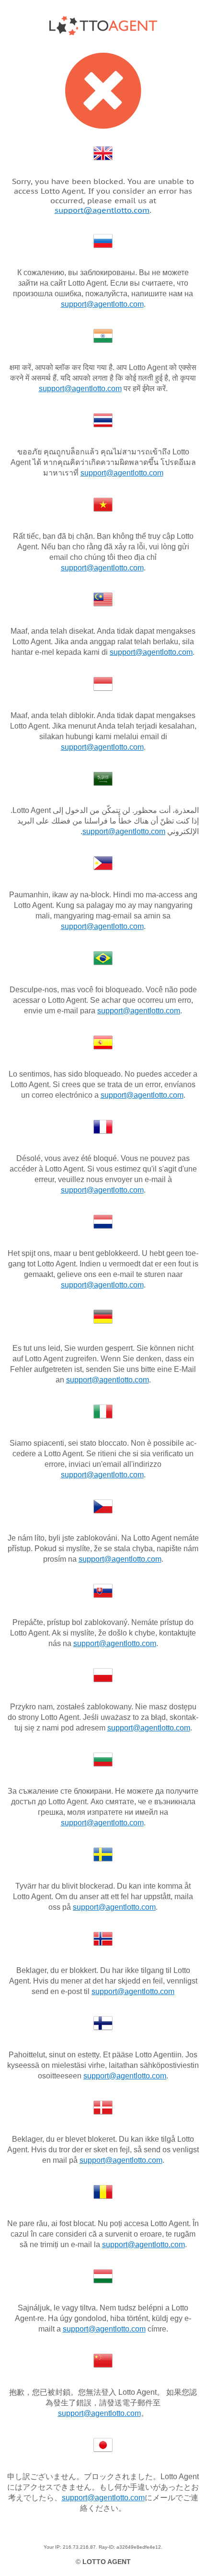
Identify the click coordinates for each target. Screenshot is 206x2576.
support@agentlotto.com (102, 210)
